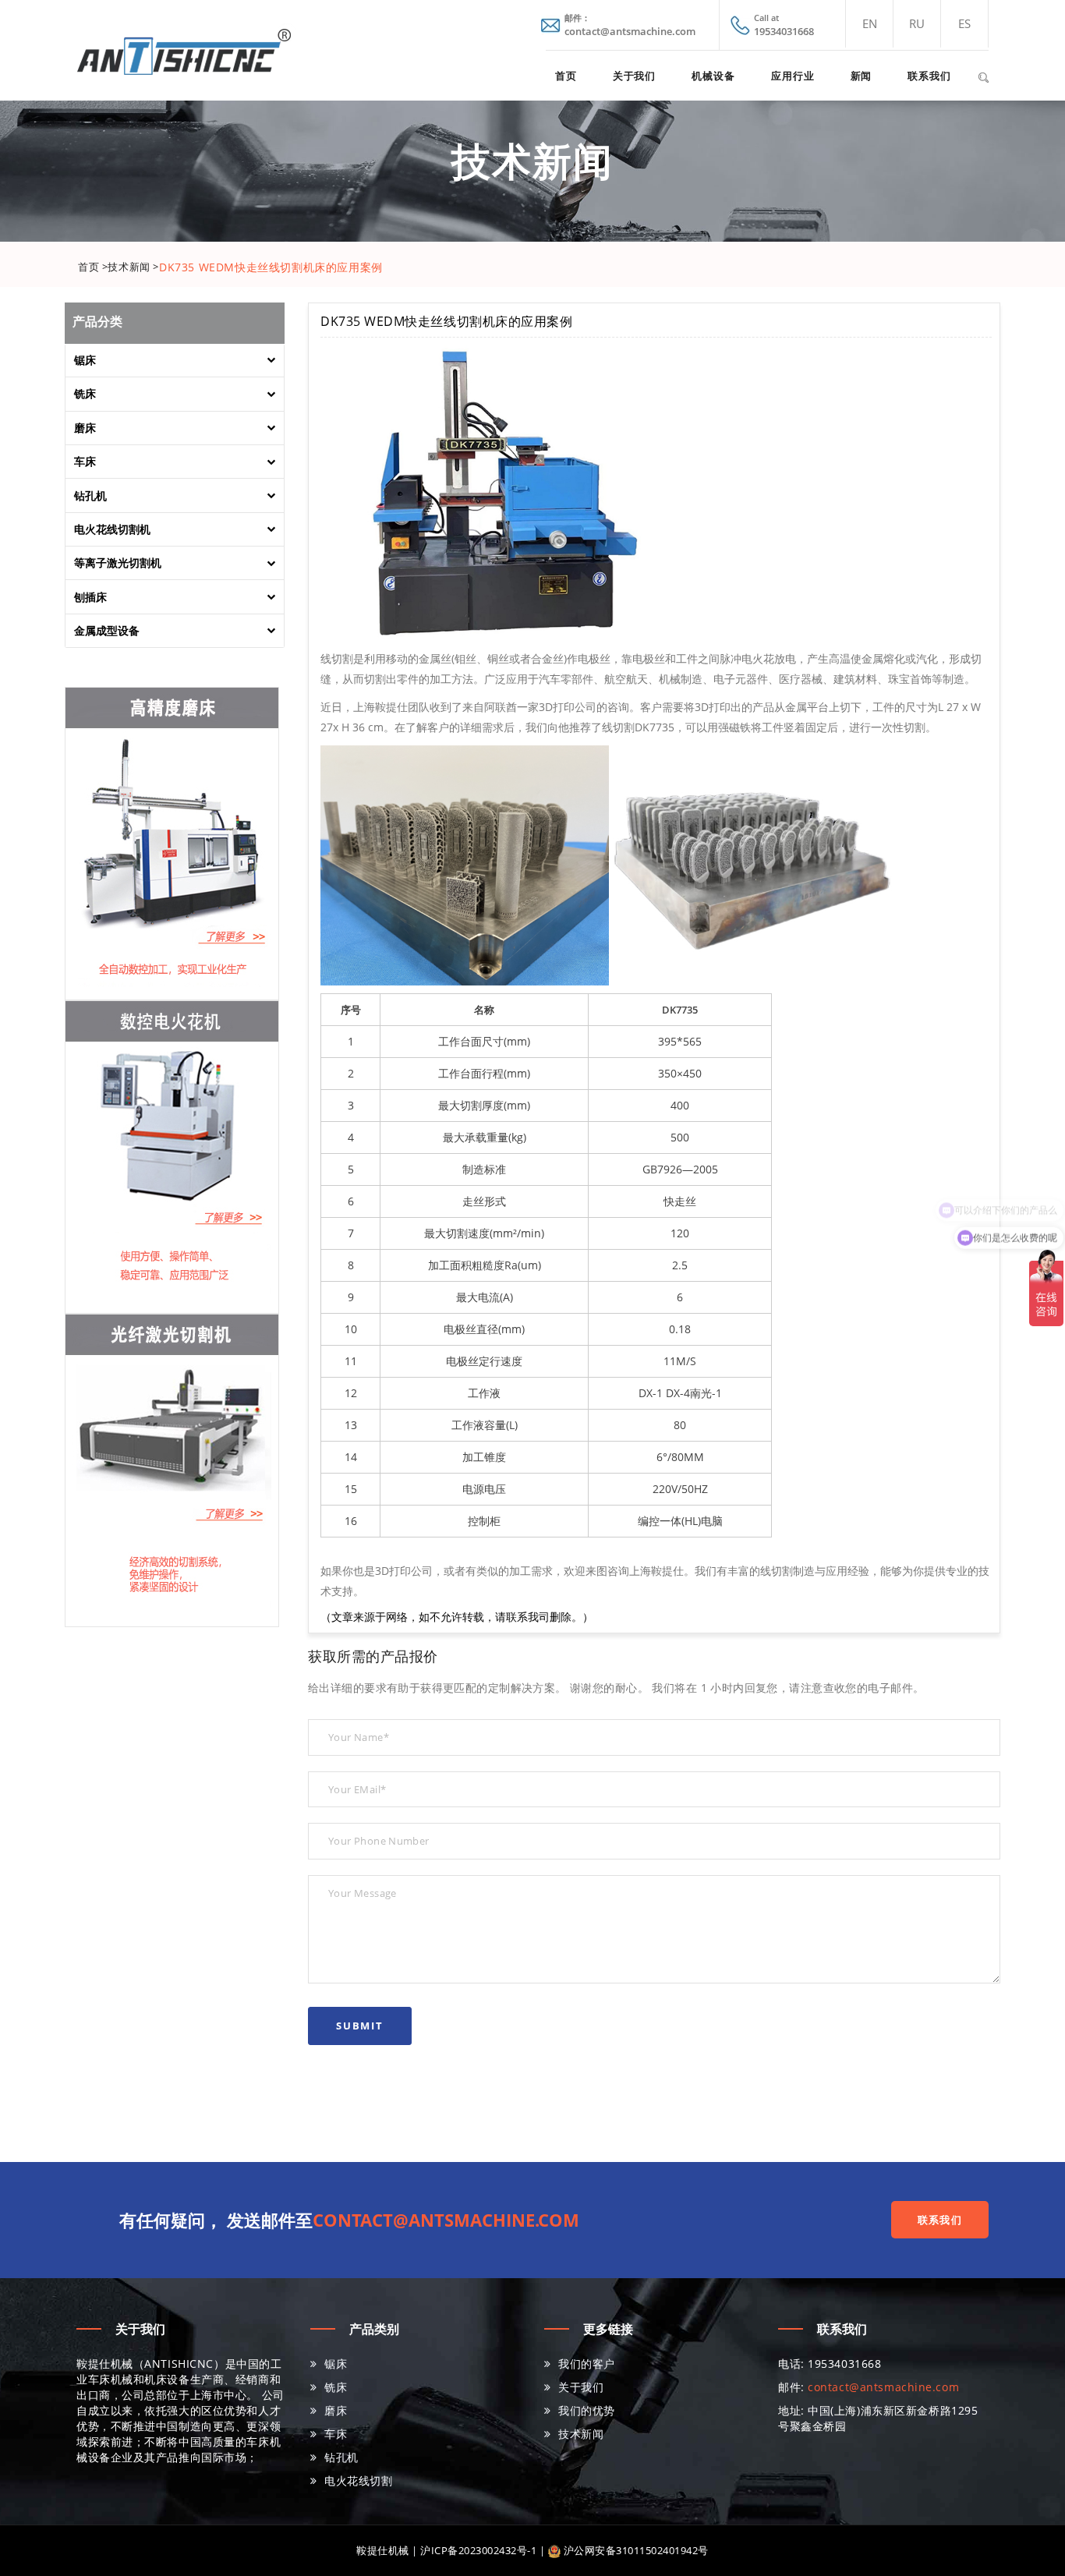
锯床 (336, 2364)
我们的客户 (587, 2364)
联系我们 (929, 76)
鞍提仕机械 (383, 2550)
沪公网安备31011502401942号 (635, 2550)
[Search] (983, 75)
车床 (336, 2434)
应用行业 (793, 76)
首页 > (93, 267)
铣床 (336, 2387)
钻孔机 (341, 2457)
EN (870, 23)
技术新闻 (581, 2434)
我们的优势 (587, 2410)
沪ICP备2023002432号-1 (478, 2550)
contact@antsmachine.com (446, 2220)
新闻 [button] (862, 76)
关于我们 (635, 76)
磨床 (336, 2410)
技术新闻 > (133, 267)
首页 (566, 76)
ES (964, 23)
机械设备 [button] (713, 76)
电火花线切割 (358, 2480)
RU (917, 23)
